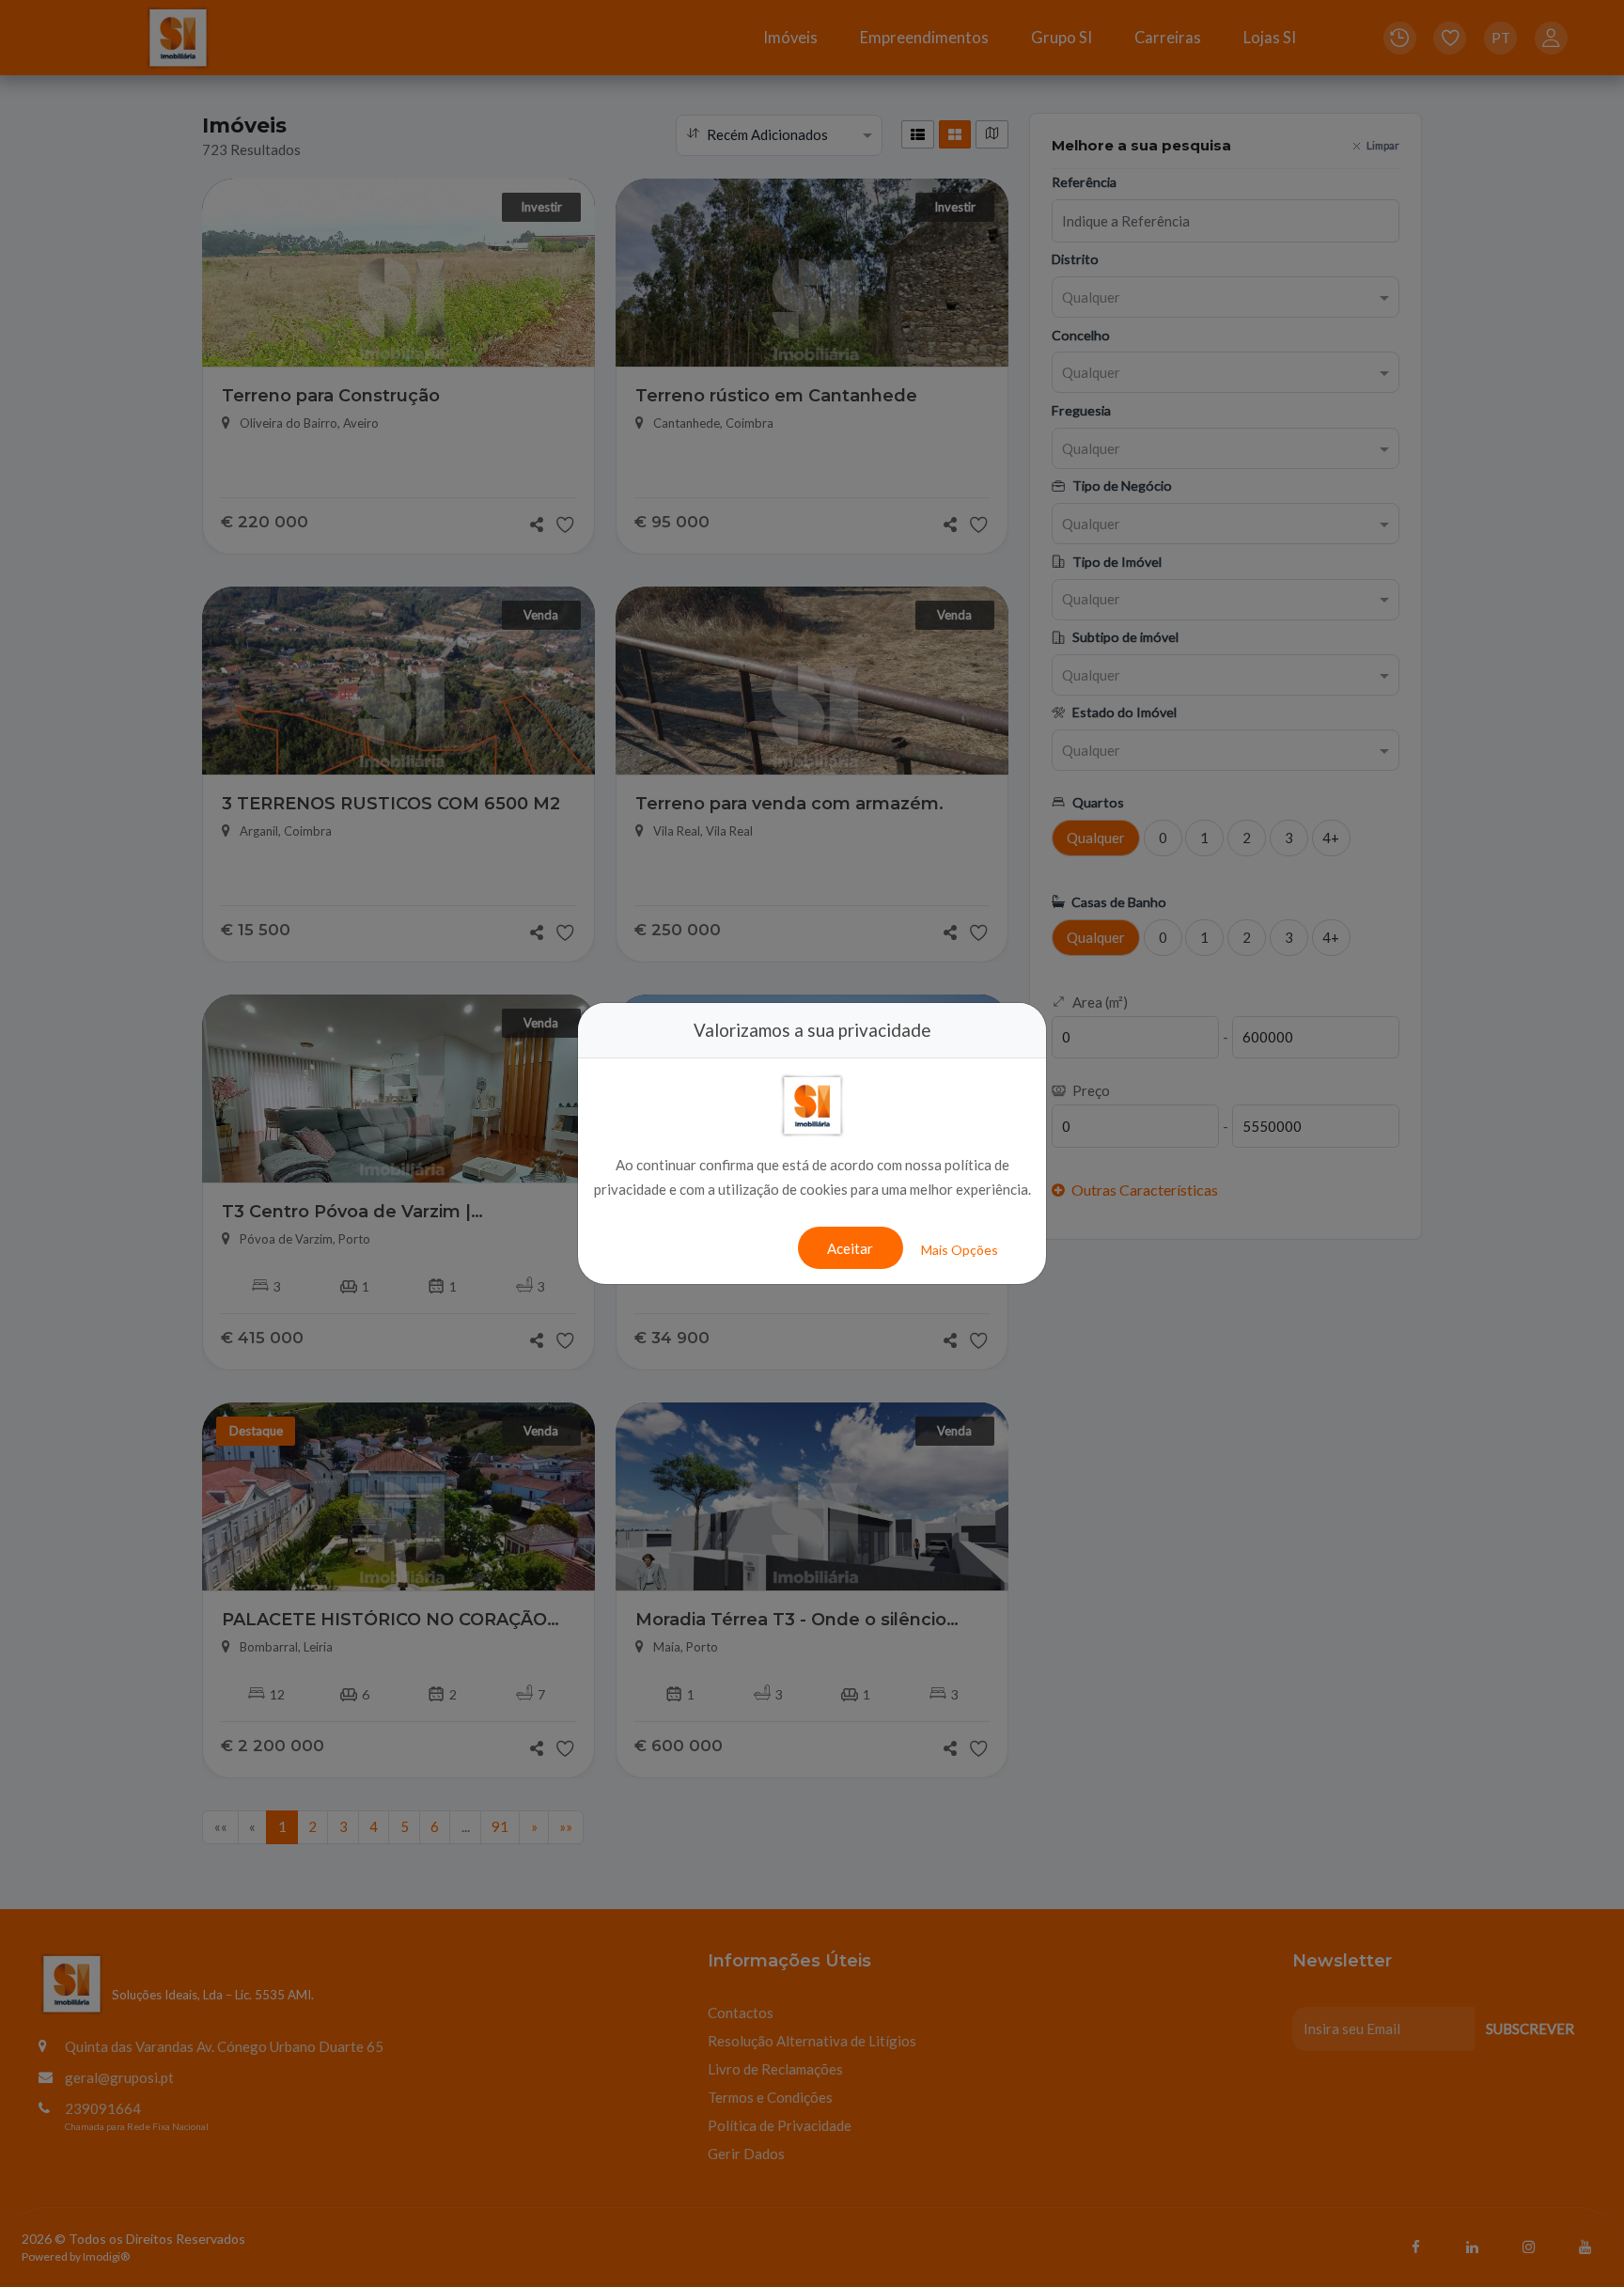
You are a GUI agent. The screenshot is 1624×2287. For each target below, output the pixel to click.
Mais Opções (960, 1250)
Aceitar (850, 1248)
